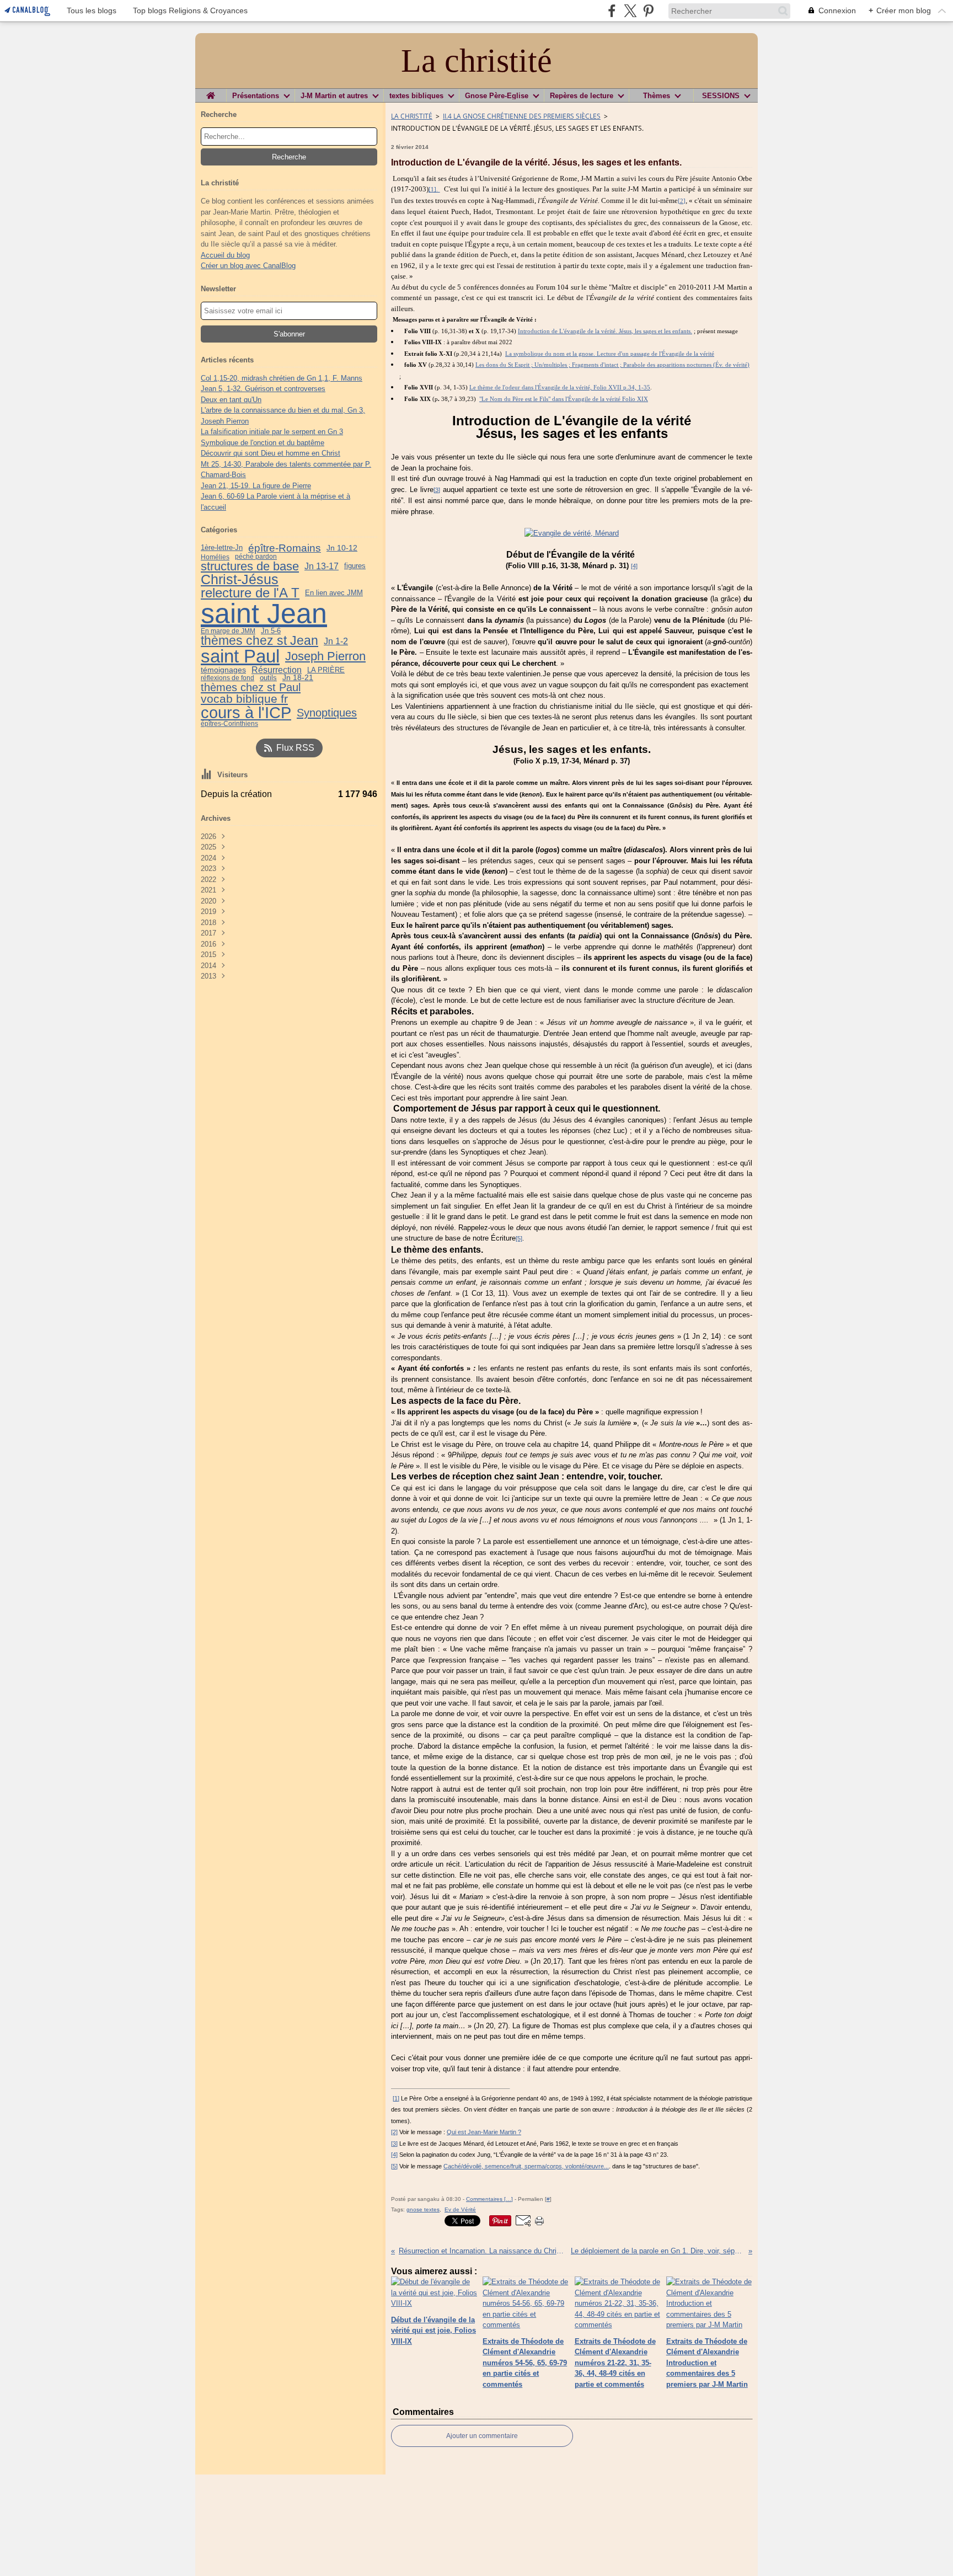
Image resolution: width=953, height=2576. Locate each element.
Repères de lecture (582, 96)
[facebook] (612, 11)
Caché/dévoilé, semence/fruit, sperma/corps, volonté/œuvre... (526, 2166)
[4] (634, 566)
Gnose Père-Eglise (497, 96)
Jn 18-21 (298, 678)
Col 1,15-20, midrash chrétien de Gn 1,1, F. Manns (282, 378)
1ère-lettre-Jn (222, 548)
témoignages (223, 670)
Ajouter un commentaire (482, 2436)
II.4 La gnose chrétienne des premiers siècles (522, 116)
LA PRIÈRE (326, 670)
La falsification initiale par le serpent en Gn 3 (272, 432)
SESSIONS (721, 96)
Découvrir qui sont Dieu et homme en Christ (271, 453)
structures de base (250, 566)
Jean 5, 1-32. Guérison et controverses (263, 389)
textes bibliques (416, 96)
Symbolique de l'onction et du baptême (263, 443)
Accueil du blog (225, 255)
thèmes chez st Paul (251, 687)
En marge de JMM (228, 631)
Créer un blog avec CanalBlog (248, 266)
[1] (396, 2098)
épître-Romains (285, 548)
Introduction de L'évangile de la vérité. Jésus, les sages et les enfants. (605, 331)
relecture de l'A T (250, 593)
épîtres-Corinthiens (229, 724)
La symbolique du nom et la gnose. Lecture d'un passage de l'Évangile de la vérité (610, 354)
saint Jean (264, 613)
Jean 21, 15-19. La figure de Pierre (256, 486)
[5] (519, 1238)
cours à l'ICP (246, 713)
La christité (412, 116)
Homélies (215, 557)
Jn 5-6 (271, 631)
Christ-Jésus (240, 579)
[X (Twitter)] (630, 11)
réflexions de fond (227, 678)
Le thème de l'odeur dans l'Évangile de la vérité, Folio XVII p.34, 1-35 (560, 388)
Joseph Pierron (325, 656)
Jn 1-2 (336, 641)
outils (268, 678)
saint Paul (240, 657)
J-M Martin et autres (334, 96)
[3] (437, 490)
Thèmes (657, 96)
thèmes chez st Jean (259, 641)
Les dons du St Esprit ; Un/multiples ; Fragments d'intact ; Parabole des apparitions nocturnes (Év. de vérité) (612, 365)
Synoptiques (327, 713)
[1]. (434, 189)
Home (211, 93)
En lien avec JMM (334, 593)
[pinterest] (648, 11)
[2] (682, 201)
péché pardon (256, 557)
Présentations (256, 96)
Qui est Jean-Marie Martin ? (484, 2132)
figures (355, 566)
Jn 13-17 (322, 566)
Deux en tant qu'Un (231, 400)
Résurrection (277, 670)
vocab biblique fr (244, 699)
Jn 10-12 (342, 548)
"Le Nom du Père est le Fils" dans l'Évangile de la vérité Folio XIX (564, 399)
